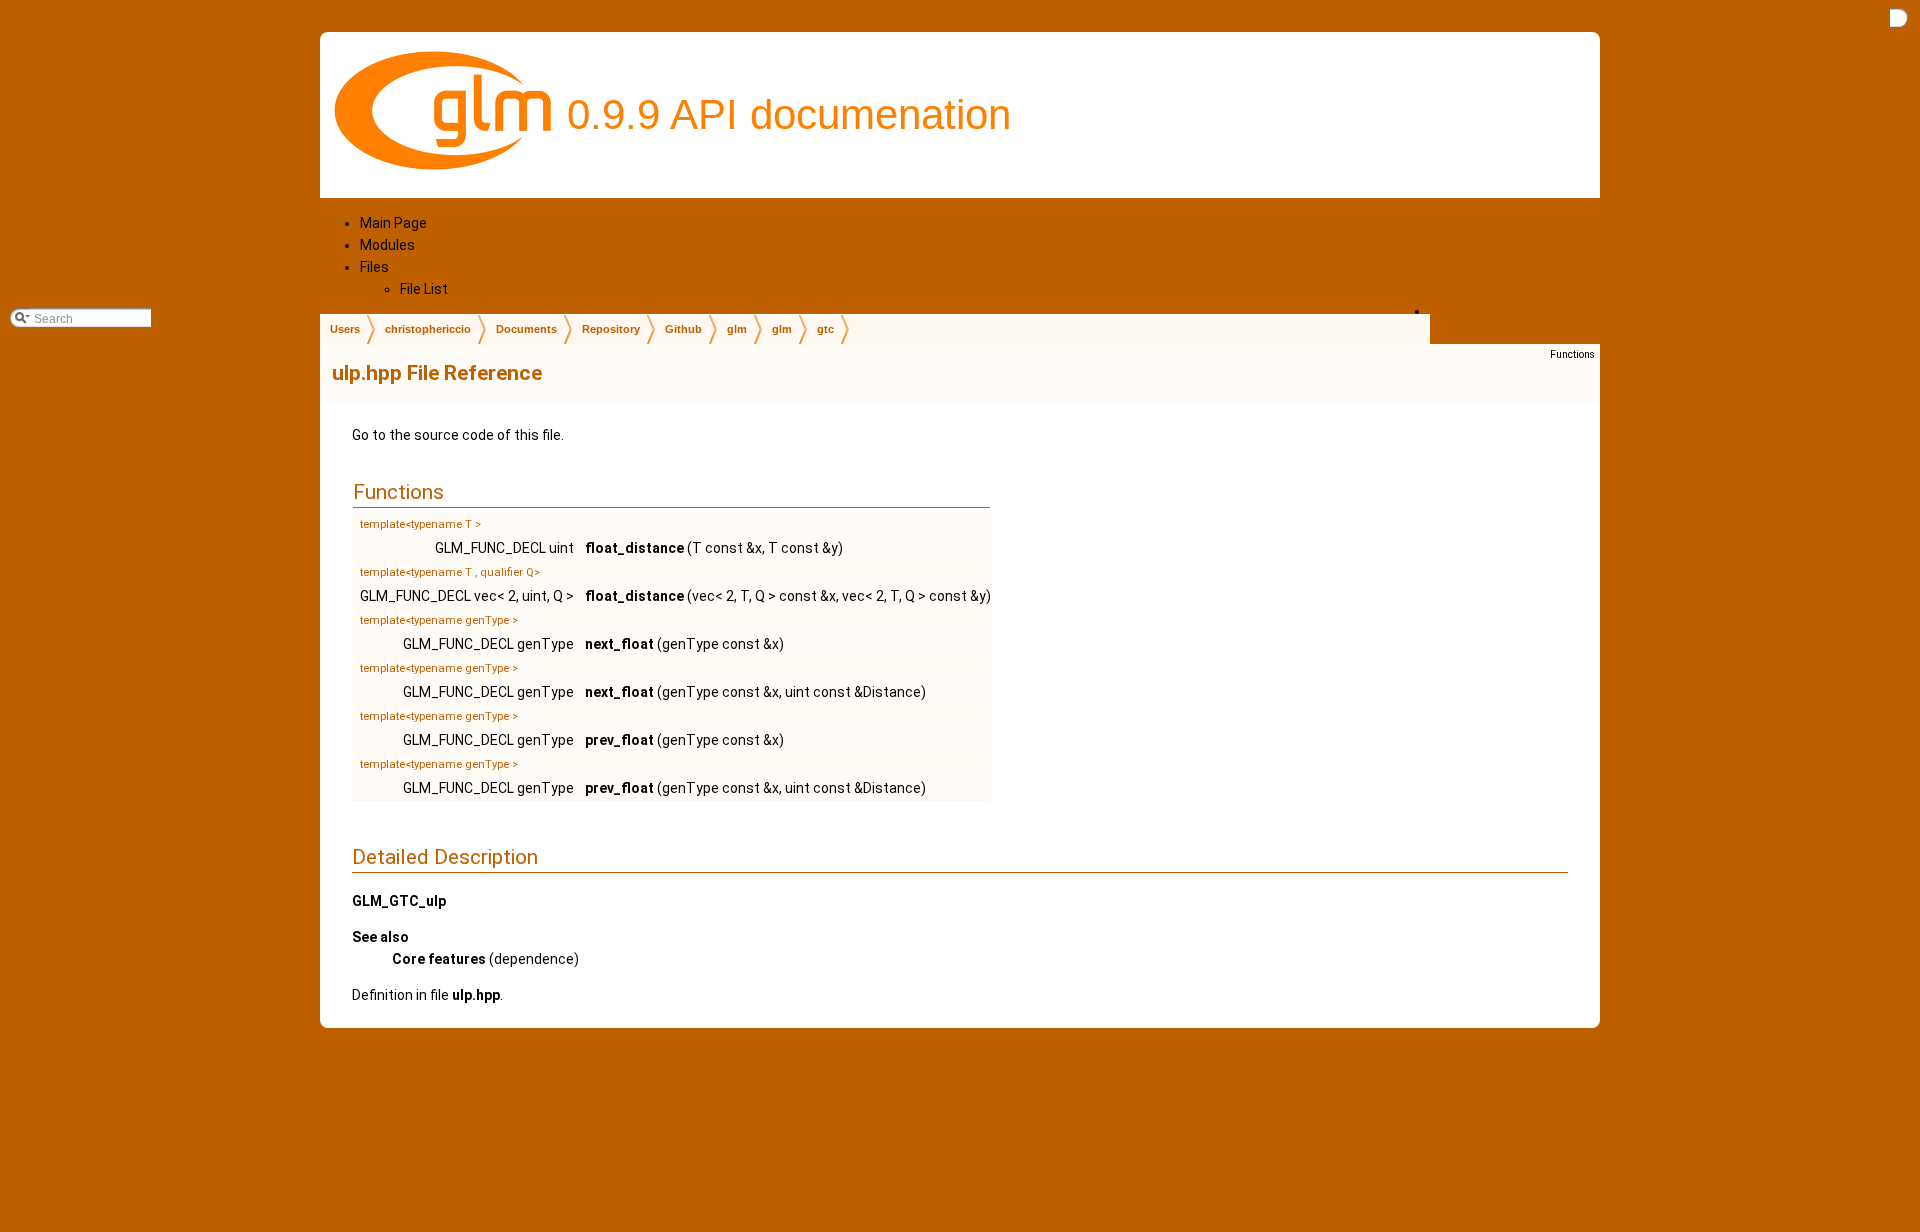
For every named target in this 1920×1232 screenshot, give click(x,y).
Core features (439, 959)
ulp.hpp (476, 995)
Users (345, 329)
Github (683, 329)
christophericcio (428, 329)
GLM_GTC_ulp (399, 901)
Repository (611, 329)
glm (737, 329)
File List (424, 289)
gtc (825, 329)
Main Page (393, 223)
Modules (387, 245)
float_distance (634, 548)
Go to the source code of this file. (458, 435)
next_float (619, 644)
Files (374, 267)
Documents (526, 329)
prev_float (619, 740)
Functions (1572, 354)
